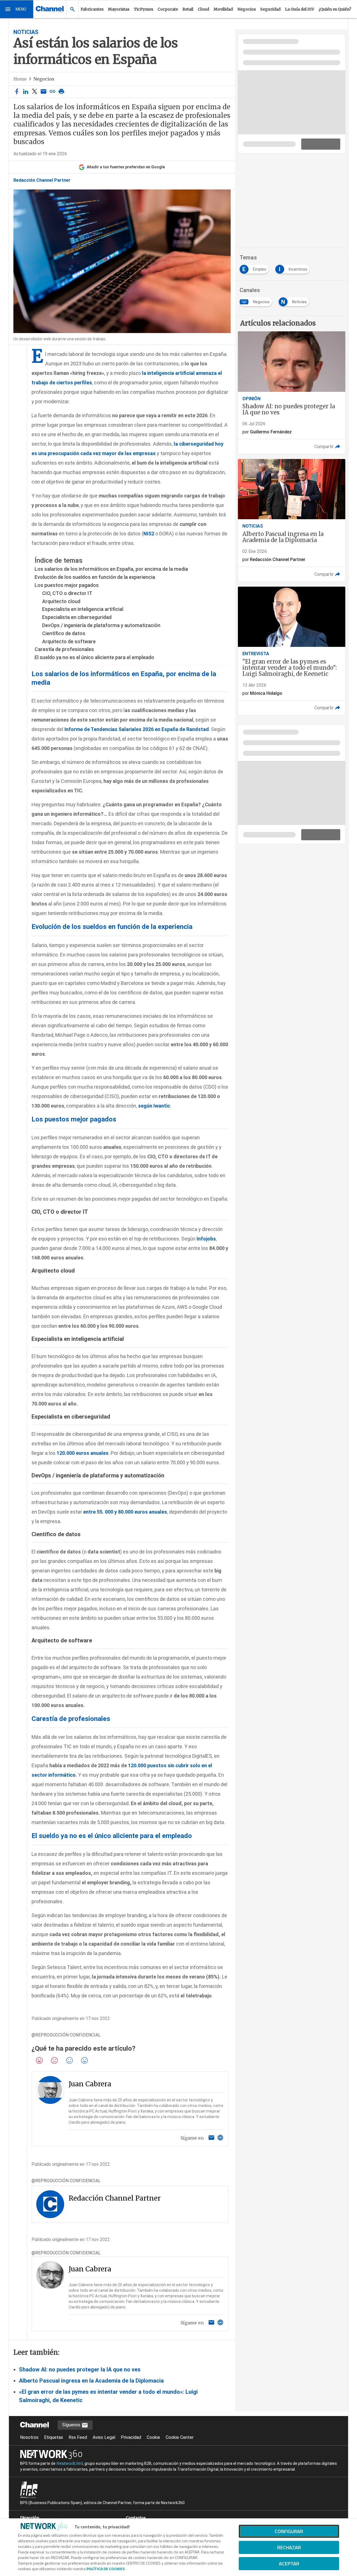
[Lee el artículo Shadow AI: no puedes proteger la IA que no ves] (292, 393)
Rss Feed (78, 2437)
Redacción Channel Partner (42, 180)
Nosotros (29, 2437)
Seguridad (270, 9)
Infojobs (206, 1239)
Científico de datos (64, 633)
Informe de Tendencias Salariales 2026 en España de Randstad (137, 729)
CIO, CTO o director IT (67, 593)
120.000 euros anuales (83, 1453)
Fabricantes (92, 9)
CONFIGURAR (289, 2531)
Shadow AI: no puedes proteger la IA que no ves (80, 2369)
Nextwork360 (70, 2463)
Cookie (153, 2437)
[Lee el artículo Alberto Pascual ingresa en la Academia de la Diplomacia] (292, 520)
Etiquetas (54, 2437)
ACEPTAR (289, 2564)
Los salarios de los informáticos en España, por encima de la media (111, 569)
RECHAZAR (289, 2547)
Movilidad (223, 9)
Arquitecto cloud (61, 601)
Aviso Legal (104, 2437)
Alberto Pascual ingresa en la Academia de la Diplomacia (91, 2381)
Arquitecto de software (69, 641)
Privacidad (131, 2437)
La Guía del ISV (300, 9)
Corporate (168, 9)
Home (20, 79)
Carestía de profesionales (64, 649)
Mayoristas (119, 9)
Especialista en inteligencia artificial (83, 609)
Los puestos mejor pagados (67, 585)
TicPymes (143, 9)
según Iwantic (154, 1106)
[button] (17, 9)
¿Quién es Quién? (335, 9)
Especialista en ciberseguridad (77, 617)
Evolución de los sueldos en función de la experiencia (95, 577)
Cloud (203, 9)
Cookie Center (180, 2437)
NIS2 (149, 534)
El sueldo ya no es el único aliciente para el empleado (94, 657)
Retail (188, 9)
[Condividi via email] (44, 92)
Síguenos (72, 2425)
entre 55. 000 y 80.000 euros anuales (125, 1512)
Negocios (247, 9)
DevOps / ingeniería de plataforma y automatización (101, 625)
